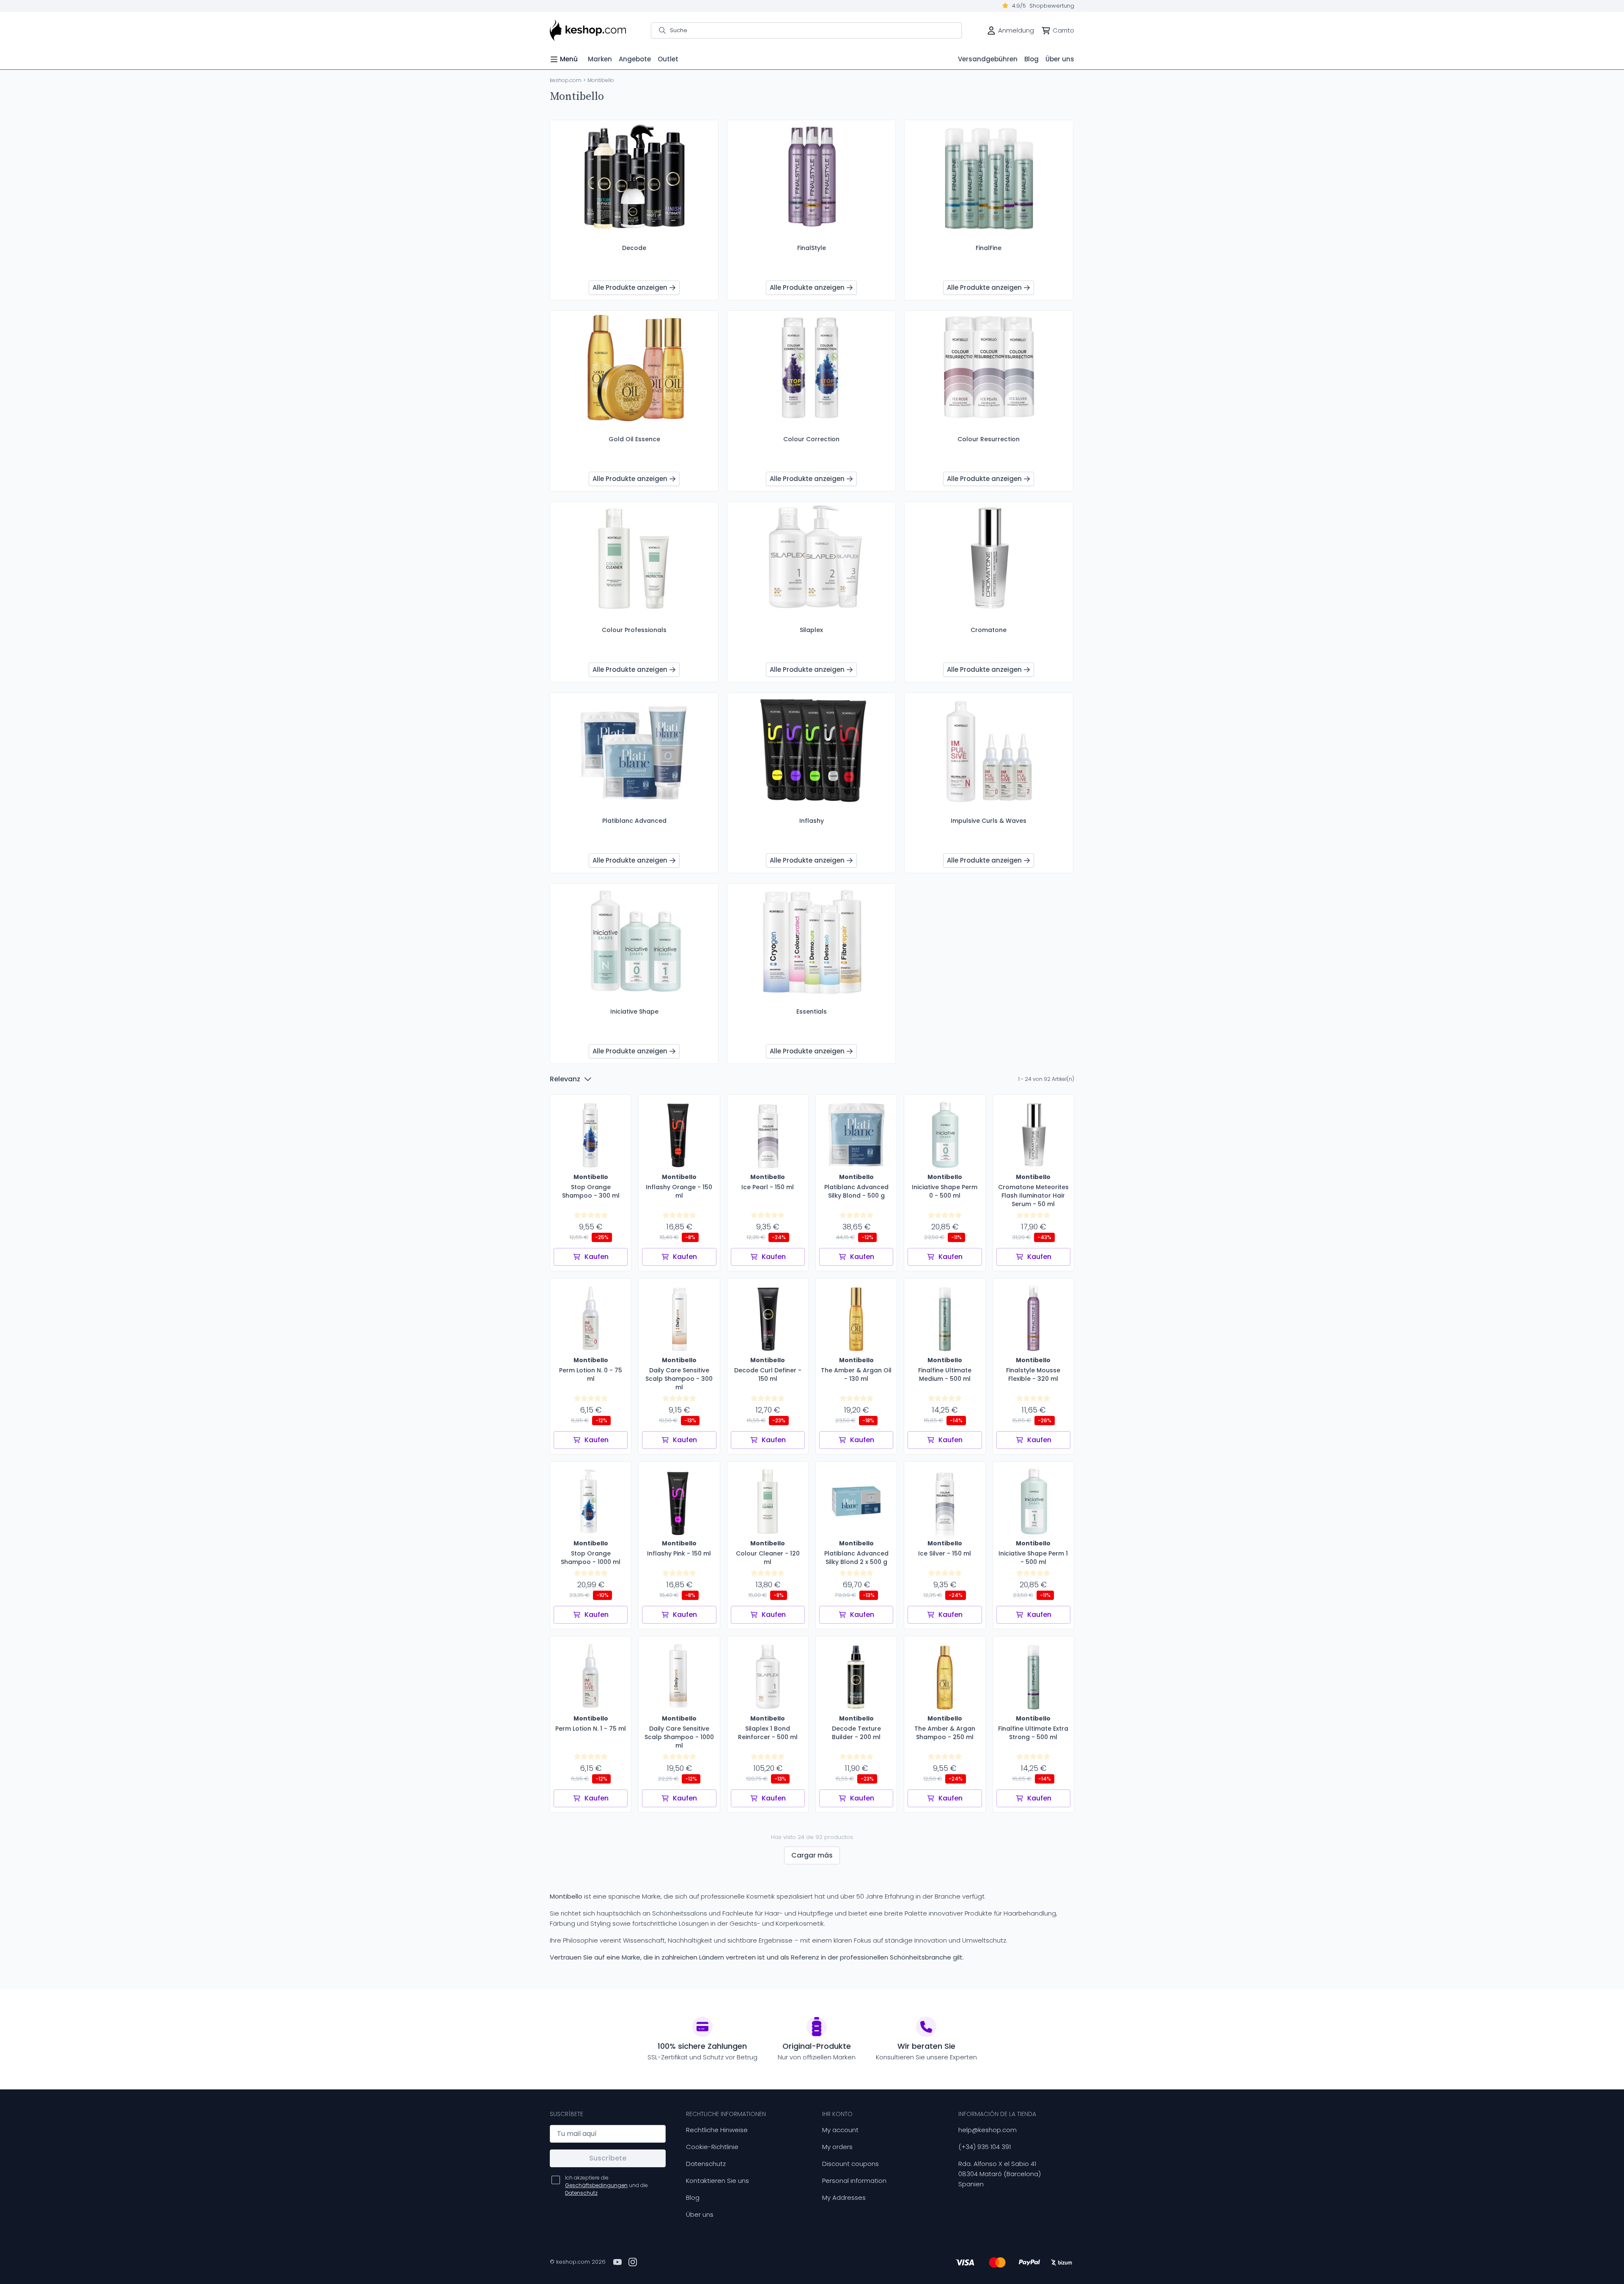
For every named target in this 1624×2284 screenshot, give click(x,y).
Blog (693, 2197)
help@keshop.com (988, 2130)
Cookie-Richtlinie (712, 2147)
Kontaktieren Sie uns (717, 2181)
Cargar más (812, 1855)
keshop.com (566, 80)
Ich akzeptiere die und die (606, 2185)
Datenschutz (706, 2164)
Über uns (700, 2214)
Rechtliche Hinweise (717, 2130)
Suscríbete (608, 2158)
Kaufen (597, 1257)
